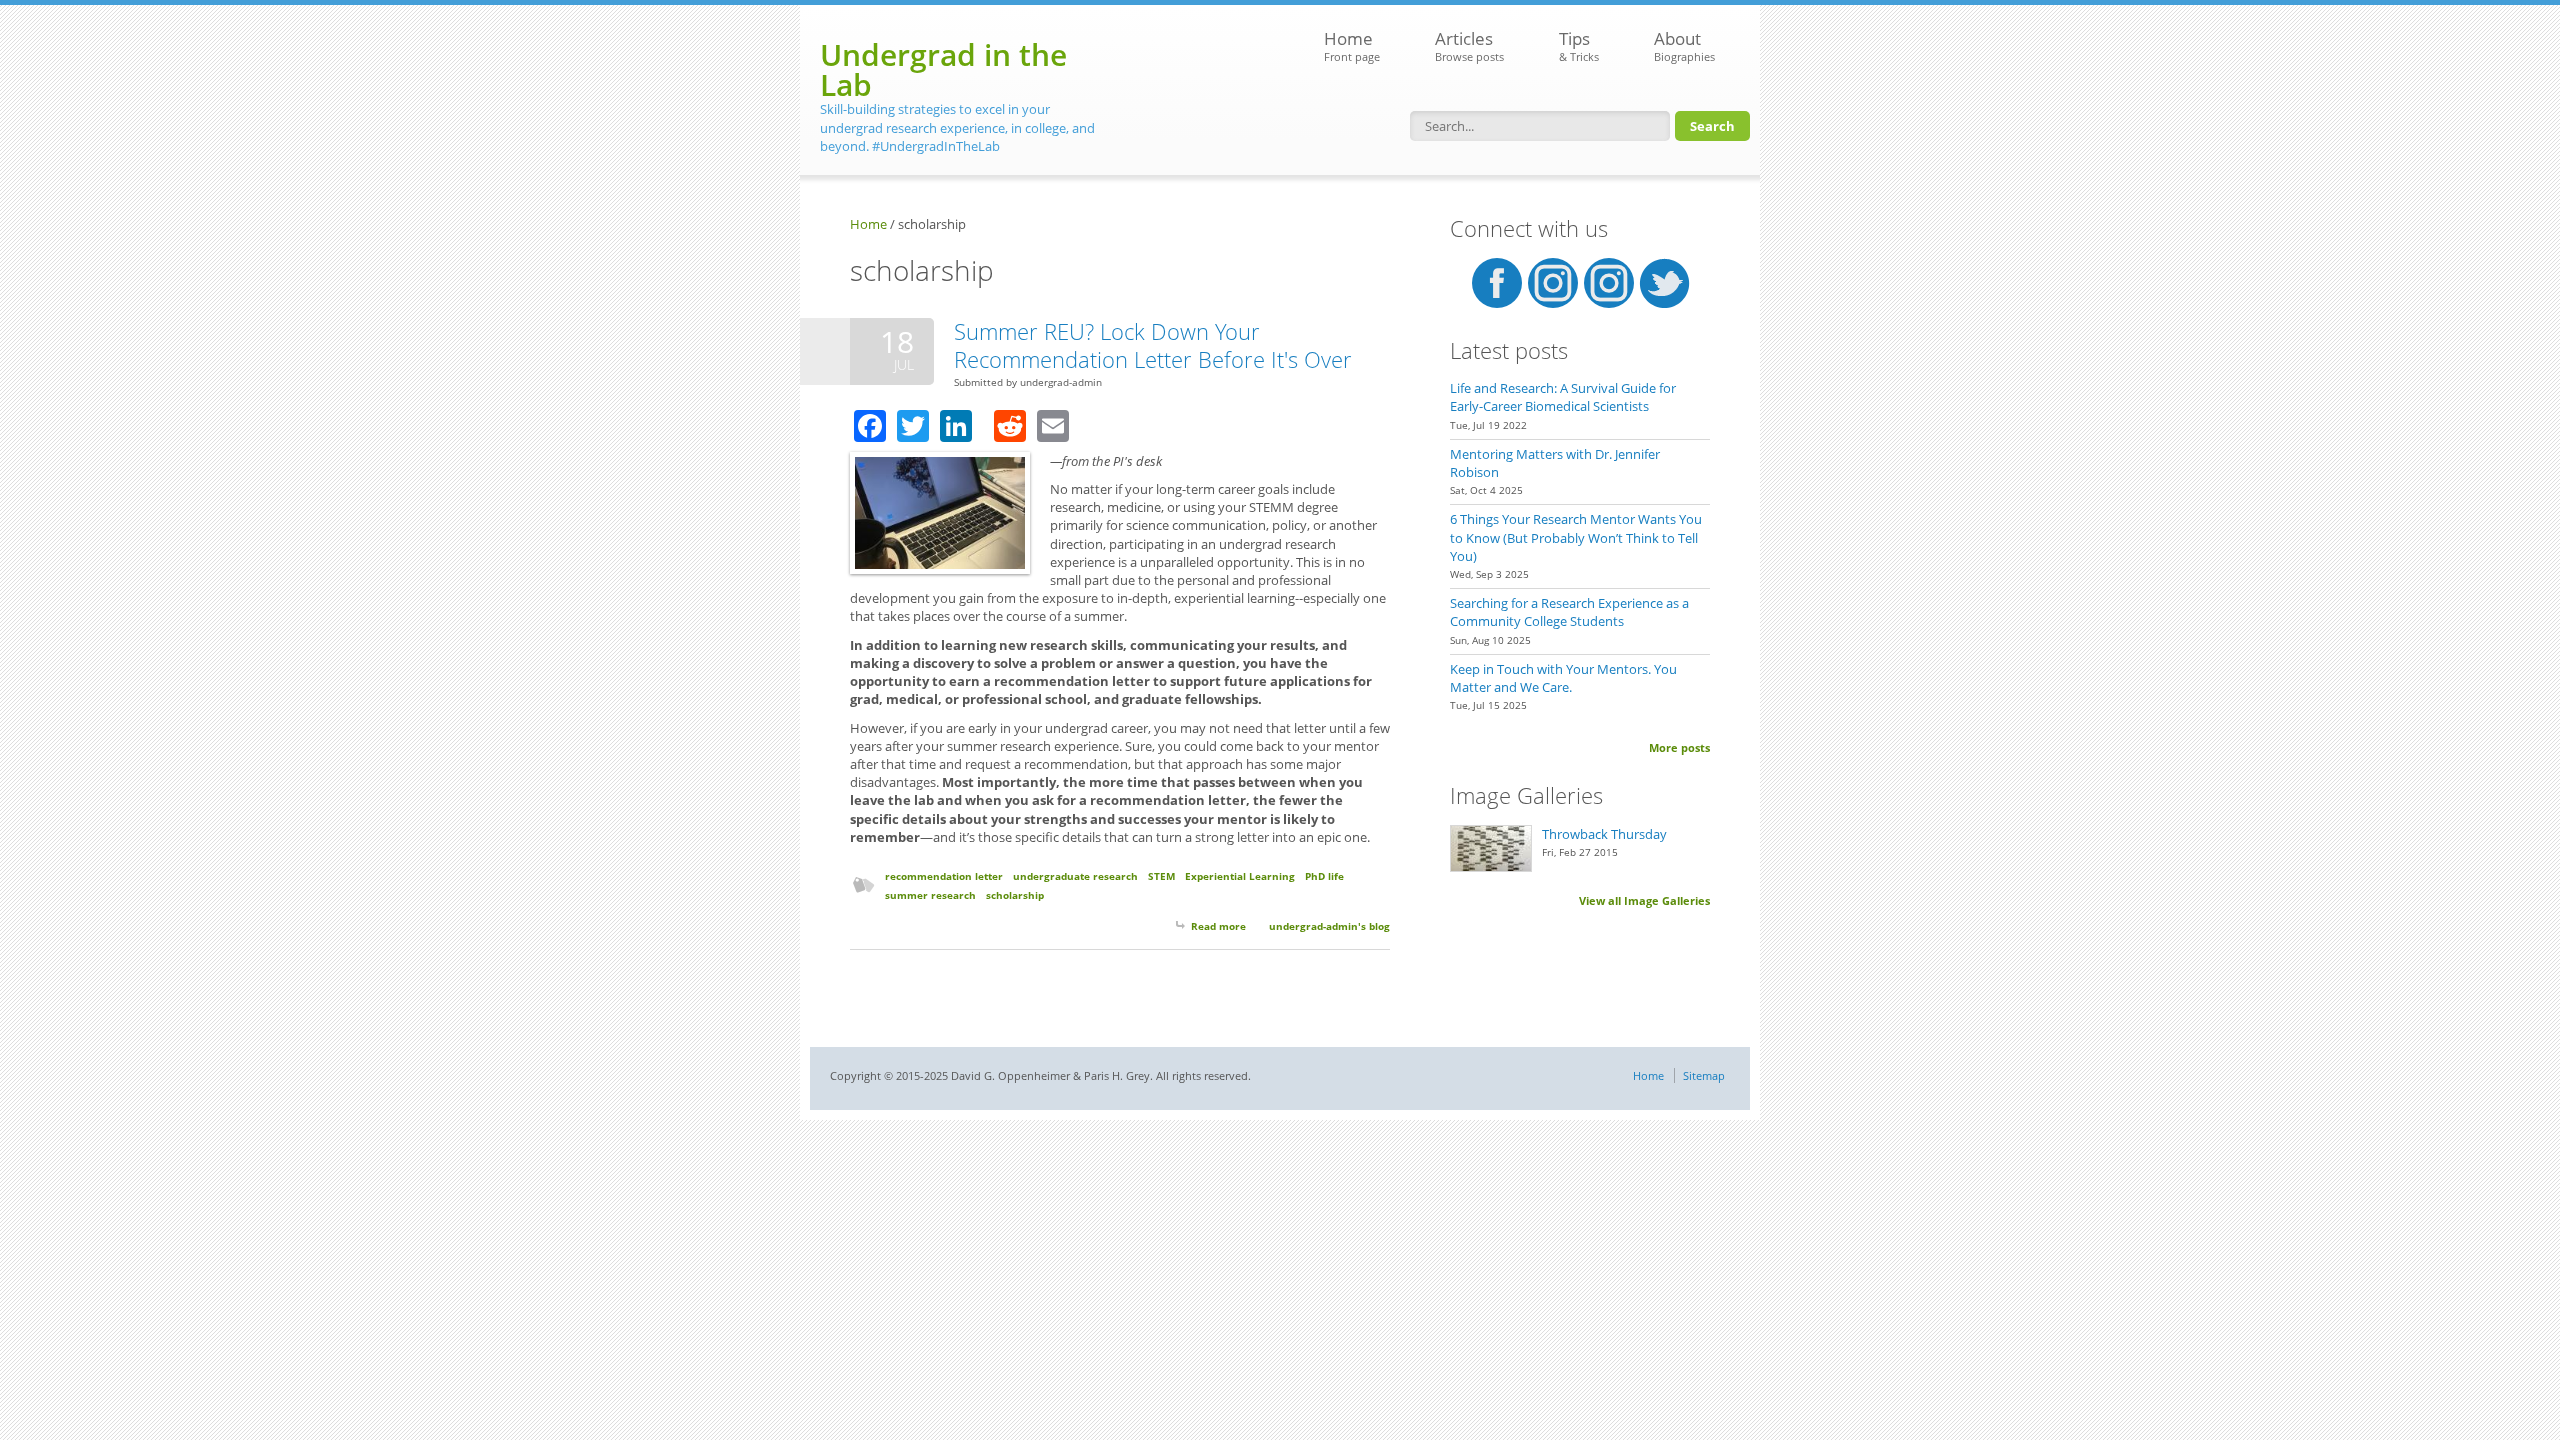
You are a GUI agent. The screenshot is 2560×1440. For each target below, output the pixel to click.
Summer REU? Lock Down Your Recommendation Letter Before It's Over (1153, 345)
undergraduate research (1075, 876)
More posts (1679, 747)
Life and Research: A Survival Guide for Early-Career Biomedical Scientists (1563, 397)
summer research (930, 895)
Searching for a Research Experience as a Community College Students (1569, 612)
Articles (1469, 45)
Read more (1218, 926)
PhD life (1324, 876)
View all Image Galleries (1644, 900)
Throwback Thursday (1604, 834)
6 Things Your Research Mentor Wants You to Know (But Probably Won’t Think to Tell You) (1576, 537)
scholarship (1015, 895)
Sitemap (1704, 1075)
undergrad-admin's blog (1329, 926)
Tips (1579, 45)
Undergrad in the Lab (943, 69)
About (1684, 45)
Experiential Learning (1240, 876)
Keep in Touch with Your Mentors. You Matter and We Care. (1563, 678)
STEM (1161, 876)
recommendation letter (944, 876)
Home (1352, 45)
